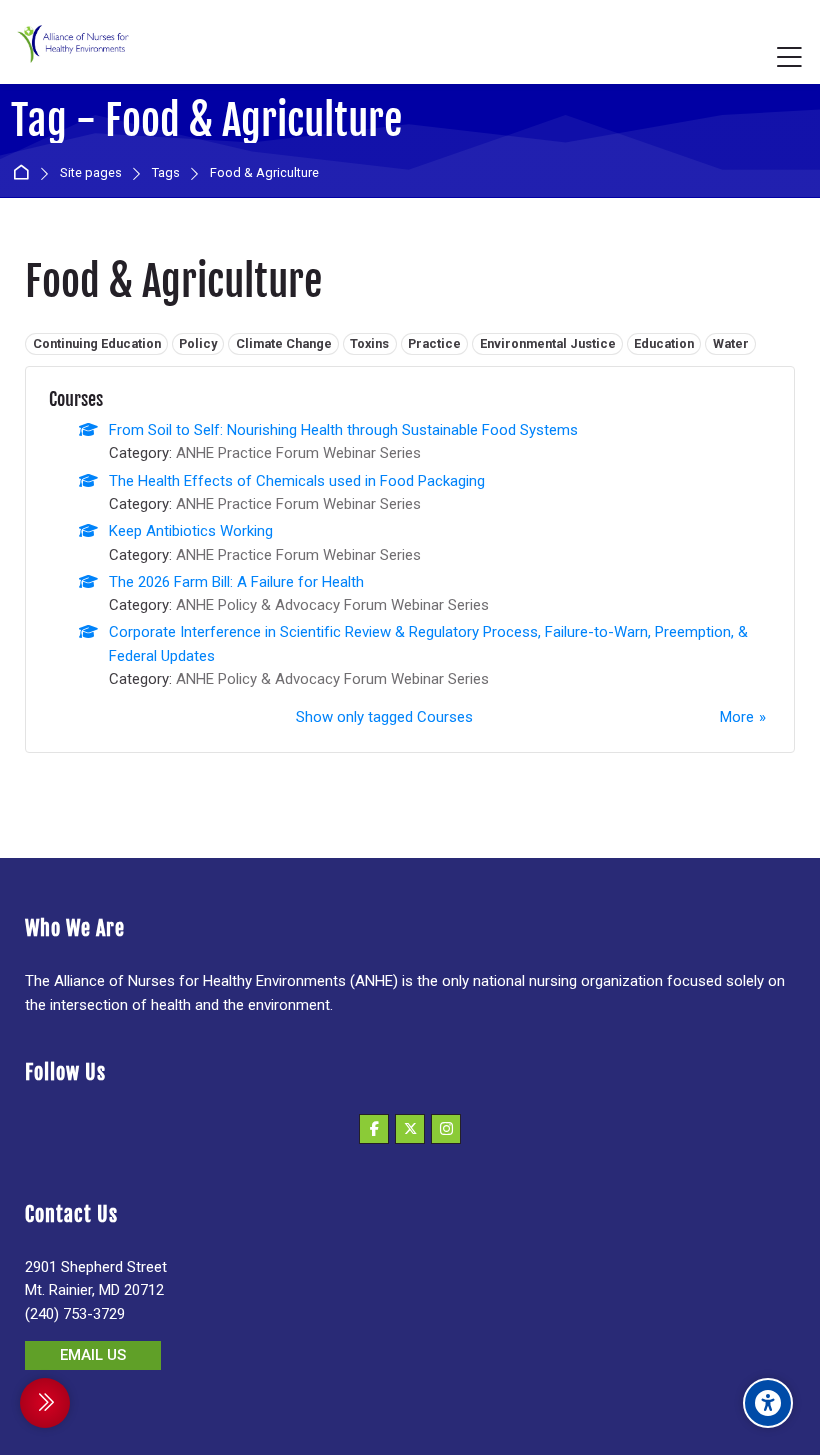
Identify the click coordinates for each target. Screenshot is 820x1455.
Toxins (369, 343)
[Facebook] (374, 1129)
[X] (410, 1129)
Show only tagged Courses (384, 717)
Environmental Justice (548, 343)
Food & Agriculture (264, 173)
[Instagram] (446, 1129)
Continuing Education (97, 343)
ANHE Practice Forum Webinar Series (298, 453)
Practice (434, 343)
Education (664, 343)
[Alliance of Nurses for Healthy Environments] (71, 57)
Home (24, 173)
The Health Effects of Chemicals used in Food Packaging (297, 481)
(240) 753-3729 (75, 1314)
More (737, 717)
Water (731, 343)
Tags (166, 173)
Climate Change (284, 343)
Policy (198, 343)
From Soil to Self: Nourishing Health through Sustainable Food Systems (343, 430)
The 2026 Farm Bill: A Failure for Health (236, 582)
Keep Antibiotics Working (191, 531)
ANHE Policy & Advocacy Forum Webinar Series (332, 605)
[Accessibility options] (768, 1403)
